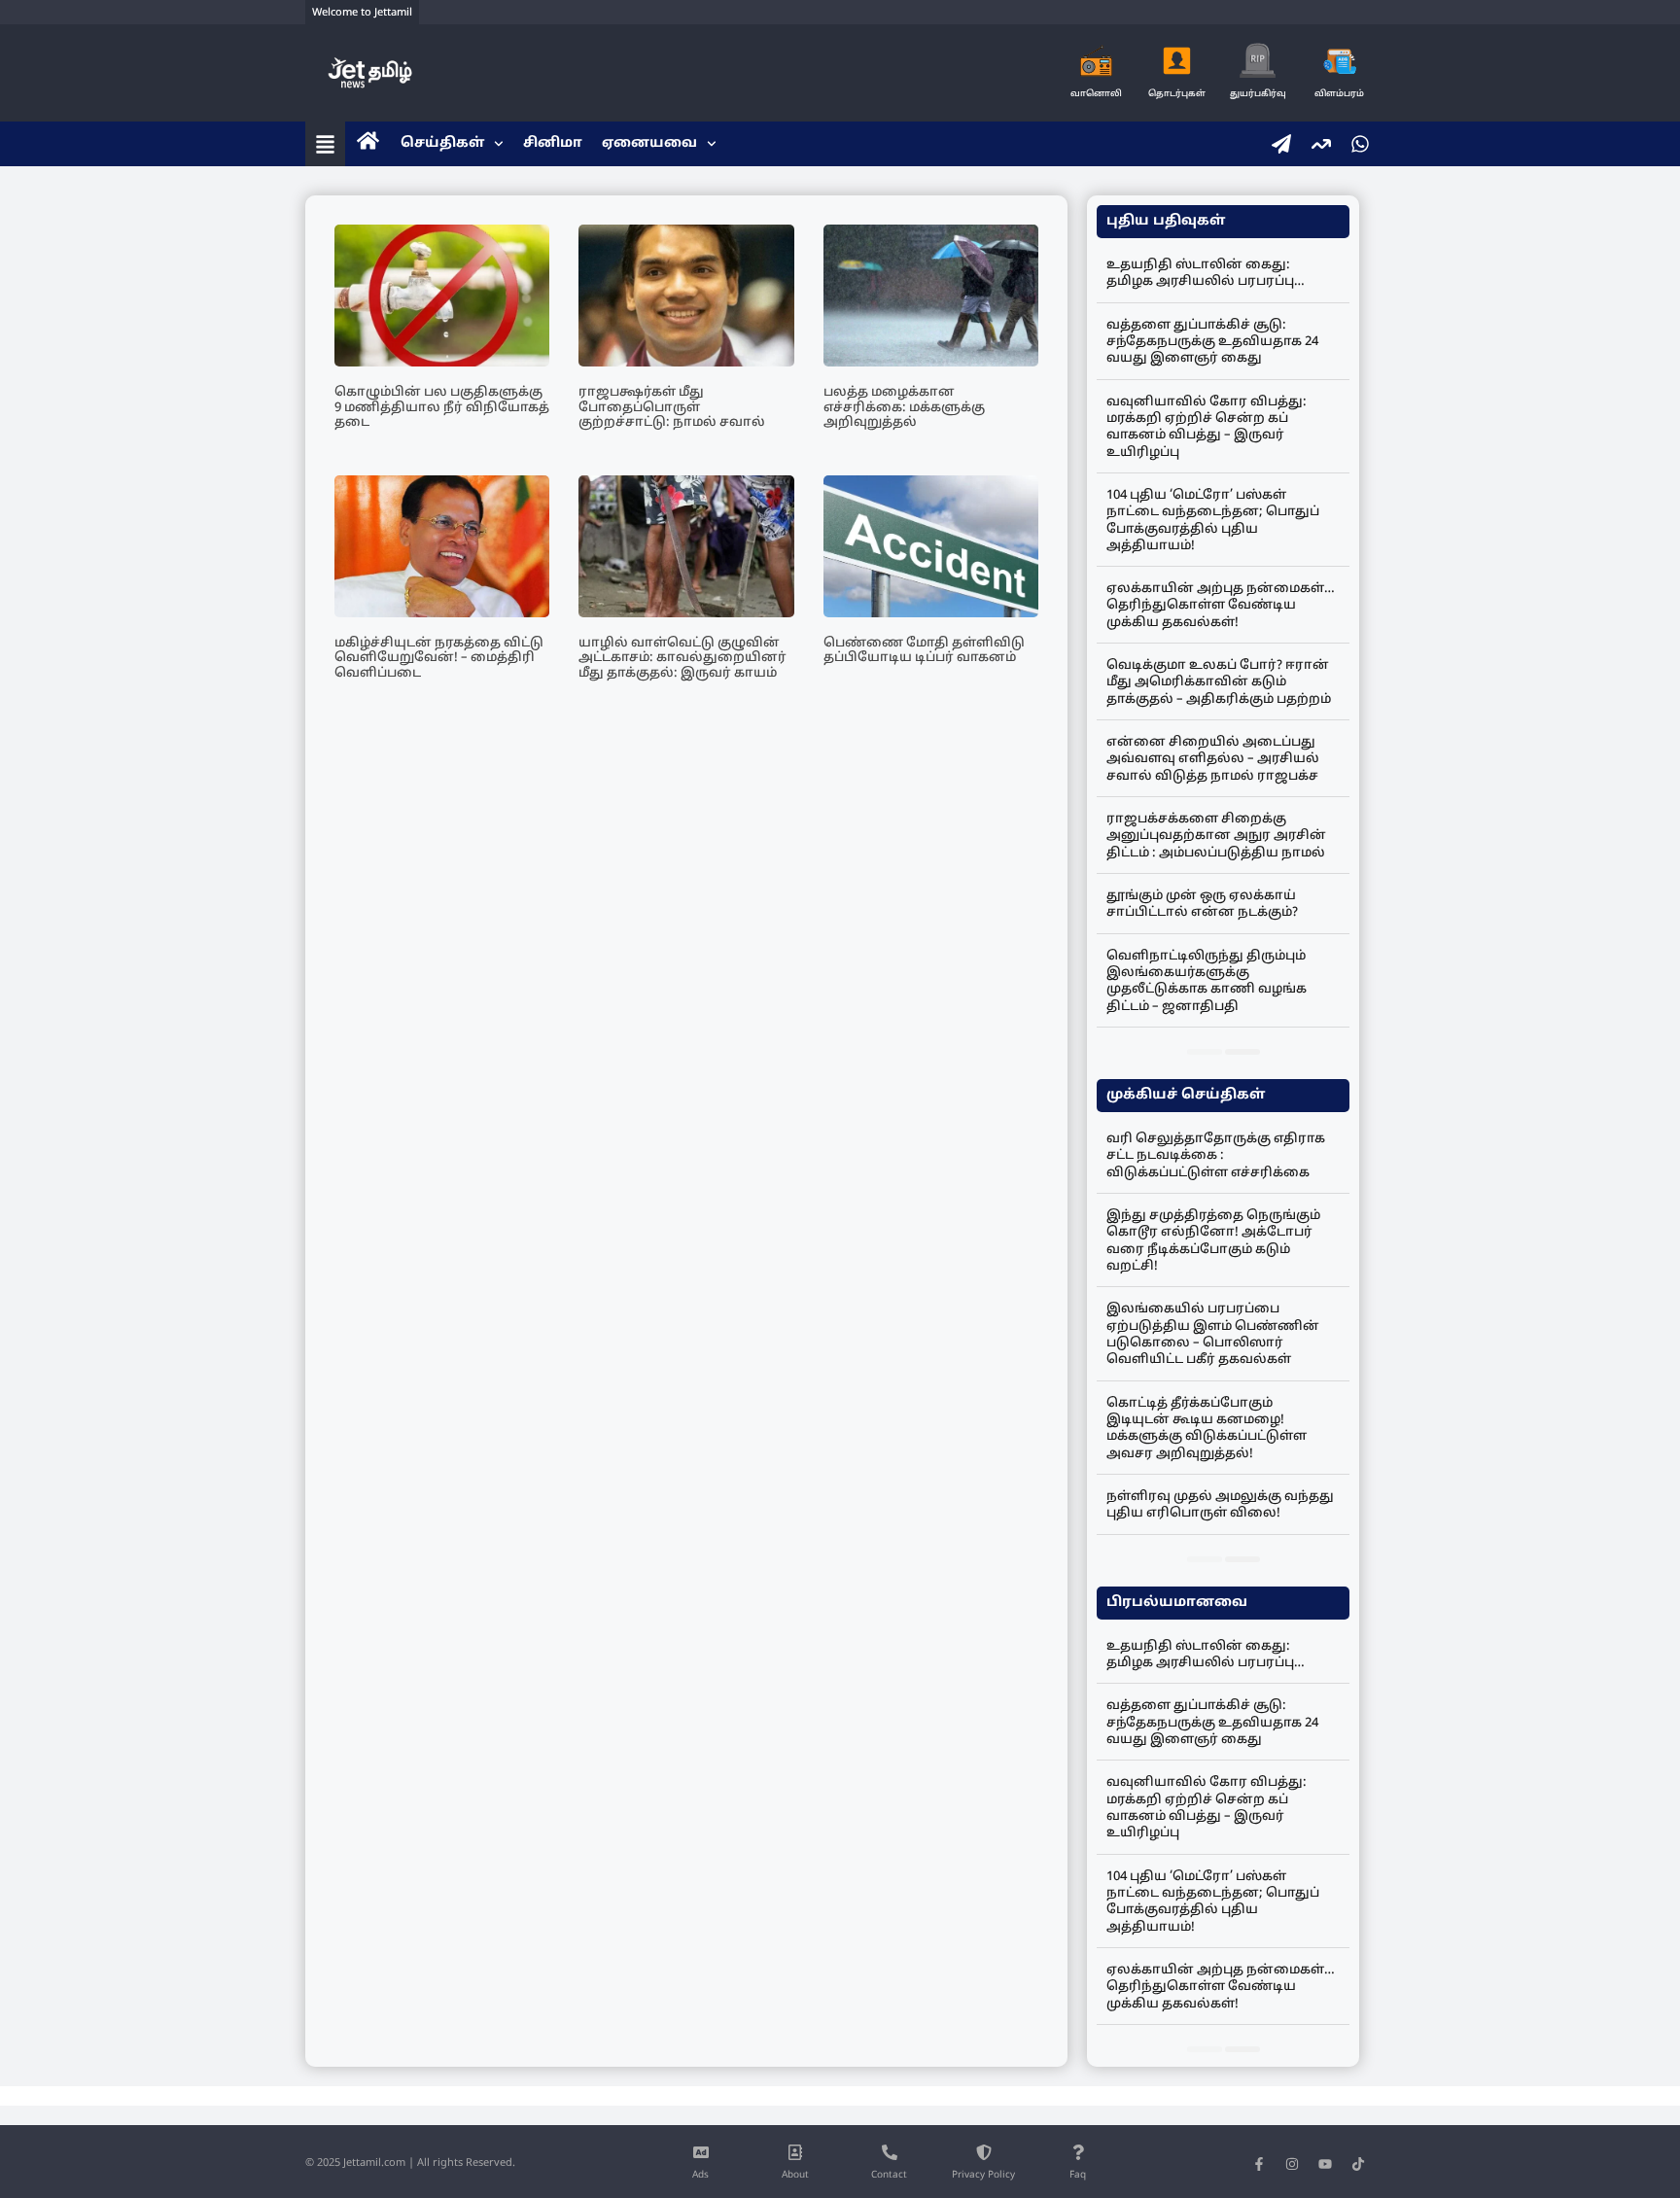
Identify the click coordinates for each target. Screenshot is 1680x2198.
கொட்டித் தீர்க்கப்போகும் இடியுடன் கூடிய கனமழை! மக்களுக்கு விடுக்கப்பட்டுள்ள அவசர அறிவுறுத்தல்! (1207, 1429)
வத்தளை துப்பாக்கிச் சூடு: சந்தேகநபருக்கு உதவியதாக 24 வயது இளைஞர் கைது (1212, 343)
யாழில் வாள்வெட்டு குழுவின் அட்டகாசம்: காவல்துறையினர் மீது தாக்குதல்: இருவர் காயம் (682, 659)
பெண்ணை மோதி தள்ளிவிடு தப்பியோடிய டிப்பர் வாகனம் (924, 651)
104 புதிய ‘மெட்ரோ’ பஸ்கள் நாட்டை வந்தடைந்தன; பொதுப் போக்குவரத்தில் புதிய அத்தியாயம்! (1213, 521)
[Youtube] (1325, 2164)
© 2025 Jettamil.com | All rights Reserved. (410, 2163)
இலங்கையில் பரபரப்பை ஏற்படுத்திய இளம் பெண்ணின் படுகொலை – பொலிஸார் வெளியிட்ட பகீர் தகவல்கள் (1213, 1335)
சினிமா (553, 143)
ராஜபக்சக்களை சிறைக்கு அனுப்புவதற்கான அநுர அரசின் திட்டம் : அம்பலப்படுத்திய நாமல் (1216, 837)
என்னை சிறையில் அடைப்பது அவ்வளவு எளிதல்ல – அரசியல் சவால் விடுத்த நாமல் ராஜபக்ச (1213, 760)
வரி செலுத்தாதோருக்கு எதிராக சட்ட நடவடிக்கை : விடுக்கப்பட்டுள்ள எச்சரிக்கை (1216, 1156)
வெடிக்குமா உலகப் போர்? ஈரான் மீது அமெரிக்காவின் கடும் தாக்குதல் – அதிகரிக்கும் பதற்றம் (1219, 683)
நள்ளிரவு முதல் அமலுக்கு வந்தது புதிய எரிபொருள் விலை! (1220, 1505)
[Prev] (1205, 1052)
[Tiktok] (1358, 2164)
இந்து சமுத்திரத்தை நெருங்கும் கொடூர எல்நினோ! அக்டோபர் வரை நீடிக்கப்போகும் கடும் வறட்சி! (1213, 1241)
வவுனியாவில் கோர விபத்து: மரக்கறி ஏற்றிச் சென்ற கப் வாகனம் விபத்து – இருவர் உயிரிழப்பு (1207, 428)
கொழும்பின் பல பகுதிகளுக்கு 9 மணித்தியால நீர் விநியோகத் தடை (442, 408)
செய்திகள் (442, 143)
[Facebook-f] (1259, 2164)
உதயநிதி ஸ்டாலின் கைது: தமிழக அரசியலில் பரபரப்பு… (1206, 274)
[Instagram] (1292, 2164)
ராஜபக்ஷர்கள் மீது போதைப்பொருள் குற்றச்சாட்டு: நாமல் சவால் (672, 408)
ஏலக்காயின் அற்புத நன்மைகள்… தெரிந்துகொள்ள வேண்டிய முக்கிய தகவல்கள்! (1221, 606)
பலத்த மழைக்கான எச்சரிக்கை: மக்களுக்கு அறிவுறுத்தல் (904, 408)
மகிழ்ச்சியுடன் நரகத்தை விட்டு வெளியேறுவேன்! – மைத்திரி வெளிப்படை (439, 659)
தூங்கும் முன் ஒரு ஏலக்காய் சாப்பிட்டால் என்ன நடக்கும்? (1202, 905)
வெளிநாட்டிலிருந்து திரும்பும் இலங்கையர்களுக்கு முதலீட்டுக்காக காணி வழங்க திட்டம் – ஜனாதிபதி (1207, 982)
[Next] (1242, 1052)
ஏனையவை (649, 143)
